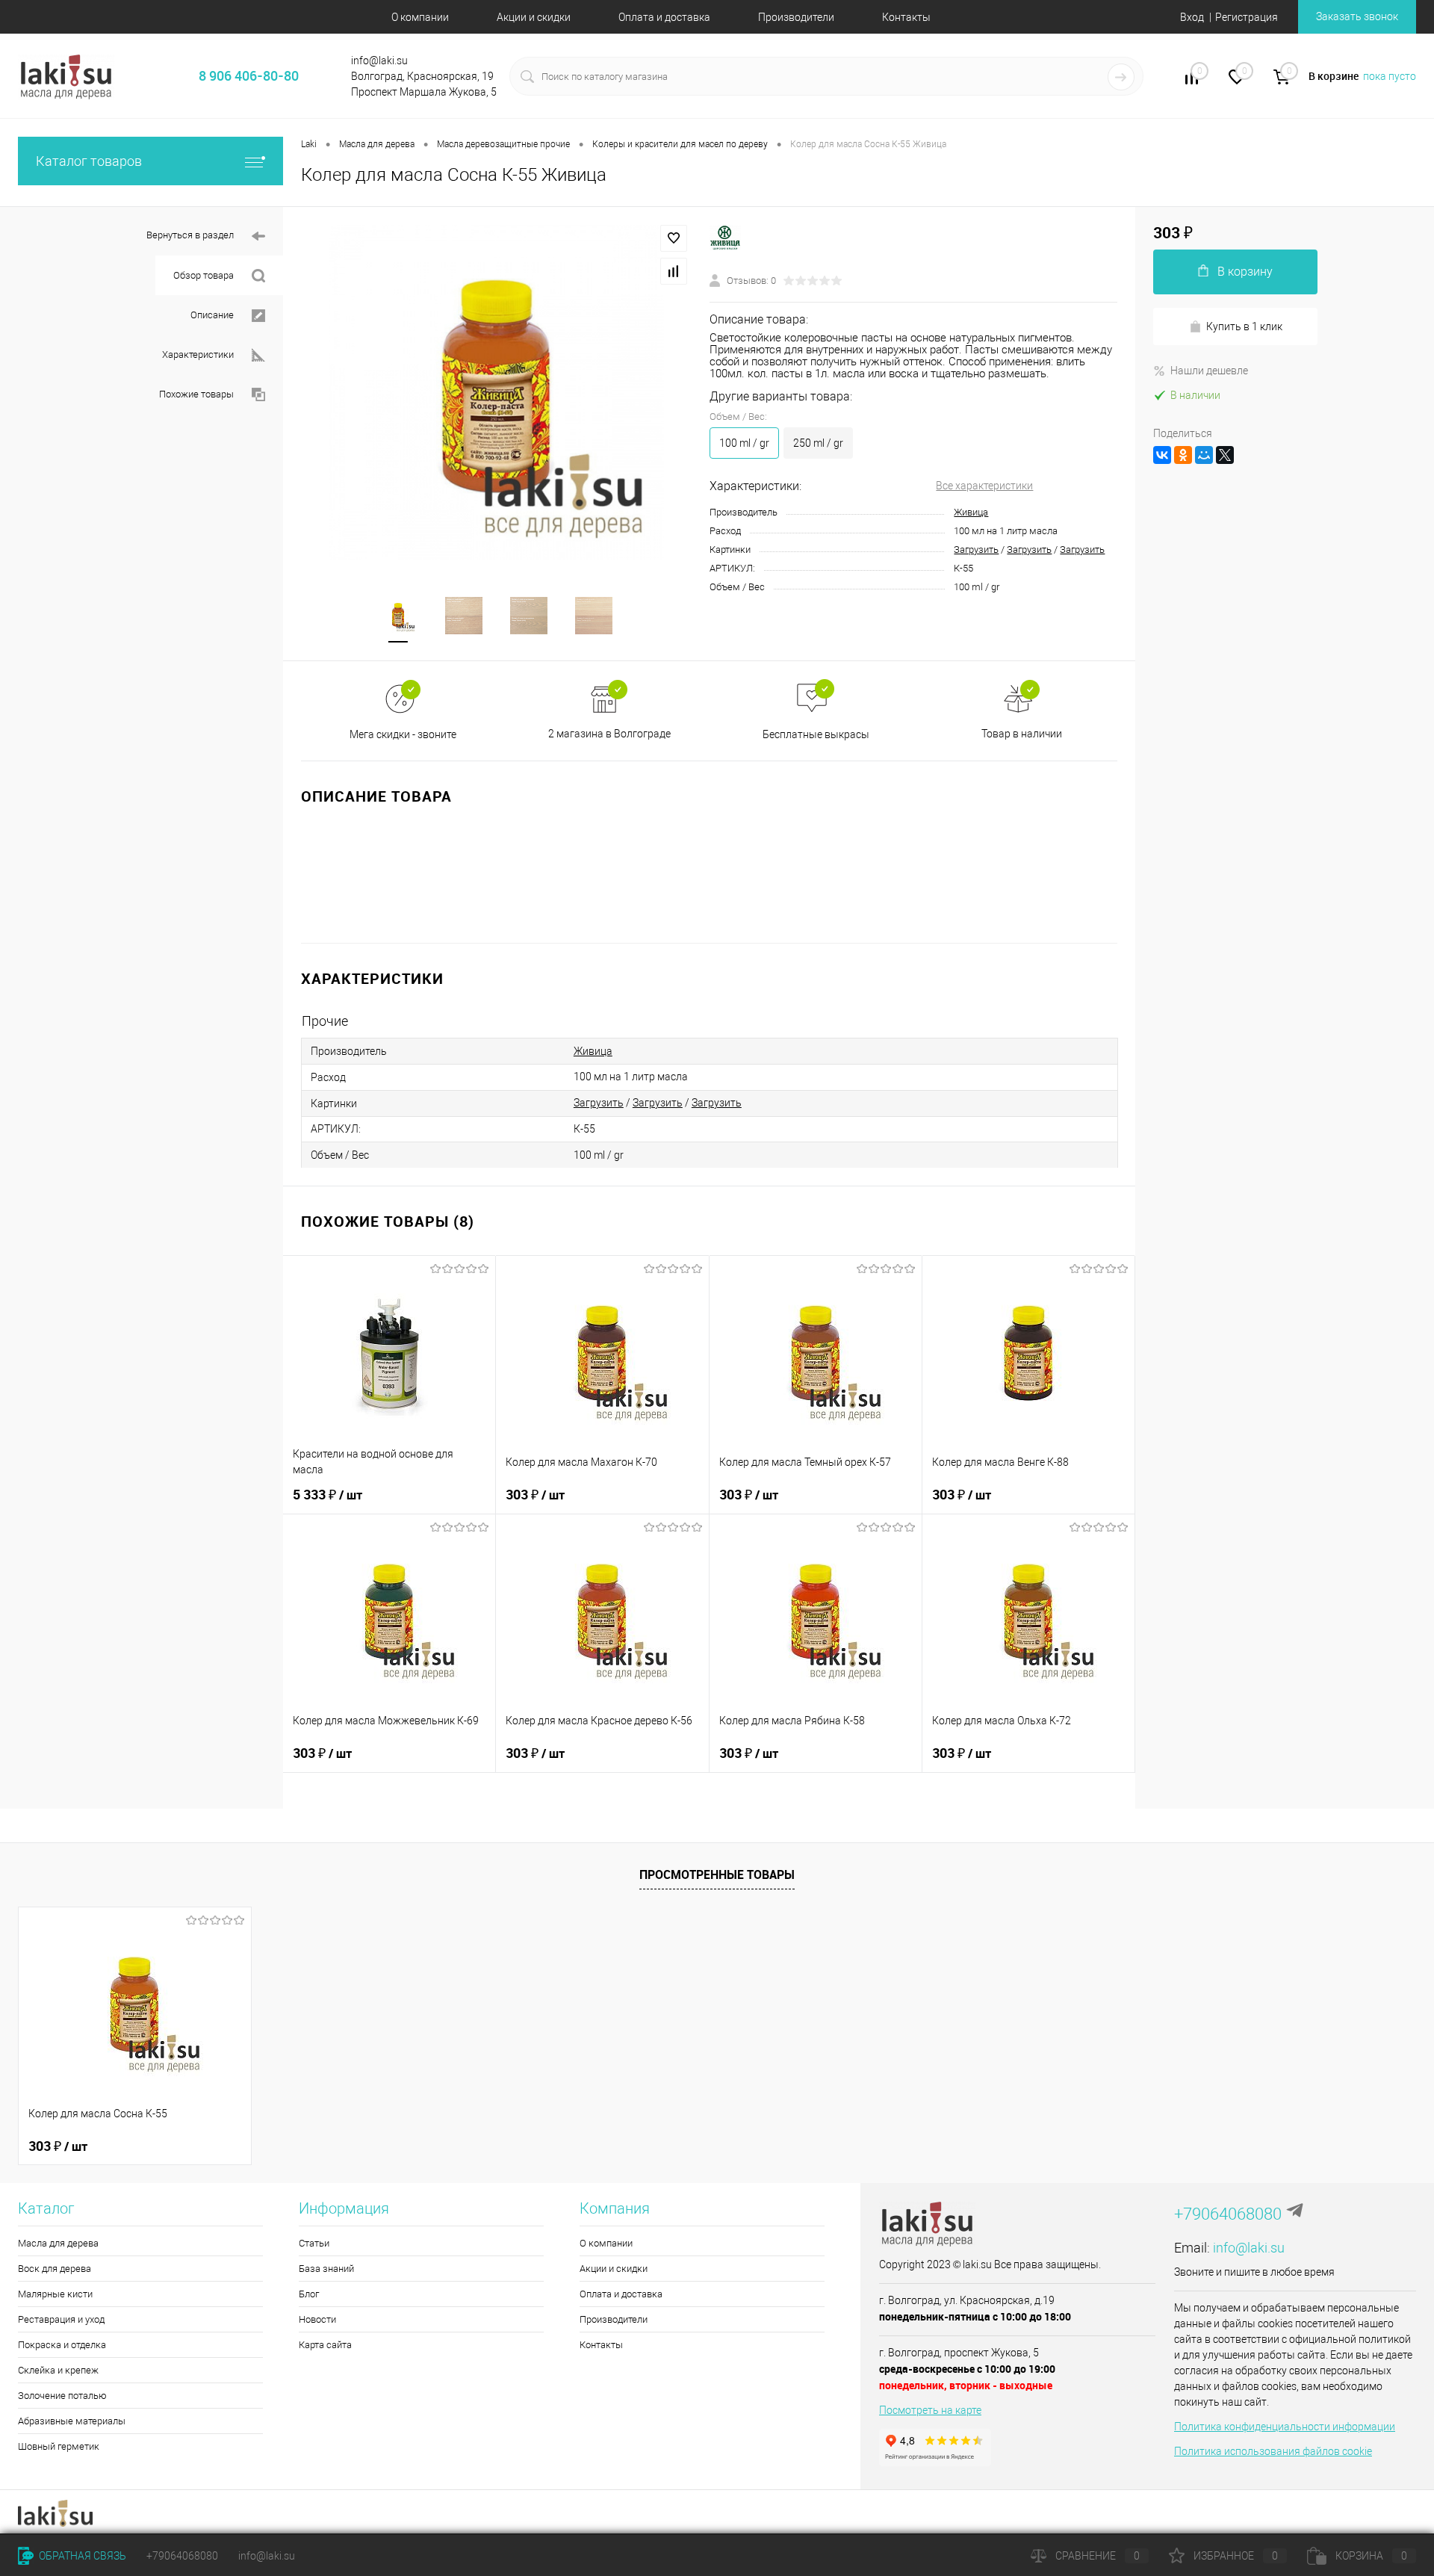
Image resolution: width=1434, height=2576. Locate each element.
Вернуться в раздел (190, 235)
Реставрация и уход (61, 2319)
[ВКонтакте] (1162, 455)
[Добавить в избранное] (674, 238)
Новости (317, 2319)
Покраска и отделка (62, 2345)
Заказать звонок (1357, 16)
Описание (212, 315)
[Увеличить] (496, 393)
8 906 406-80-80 (249, 75)
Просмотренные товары (717, 1874)
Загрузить (976, 549)
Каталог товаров (89, 161)
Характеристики (198, 354)
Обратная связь (81, 2556)
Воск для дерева (55, 2269)
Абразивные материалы (72, 2421)
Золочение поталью (62, 2396)
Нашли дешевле (1209, 371)
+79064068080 (1228, 2214)
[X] (1225, 455)
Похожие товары (196, 394)
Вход (1192, 17)
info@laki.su (1249, 2248)
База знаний (326, 2269)
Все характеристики (984, 486)
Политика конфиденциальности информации (1285, 2427)
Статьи (314, 2243)
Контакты (906, 17)
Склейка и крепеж (58, 2370)
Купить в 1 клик (1244, 326)
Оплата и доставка (664, 17)
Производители (796, 17)
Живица (971, 512)
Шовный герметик (59, 2446)
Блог (309, 2294)
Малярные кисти (55, 2294)
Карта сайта (325, 2345)
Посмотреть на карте (930, 2410)
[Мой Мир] (1204, 455)
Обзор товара (204, 275)
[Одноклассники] (1183, 455)
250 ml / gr (818, 443)
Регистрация (1247, 17)
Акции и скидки (534, 17)
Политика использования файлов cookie (1273, 2451)
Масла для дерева (58, 2243)
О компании (420, 17)
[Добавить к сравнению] (674, 271)
